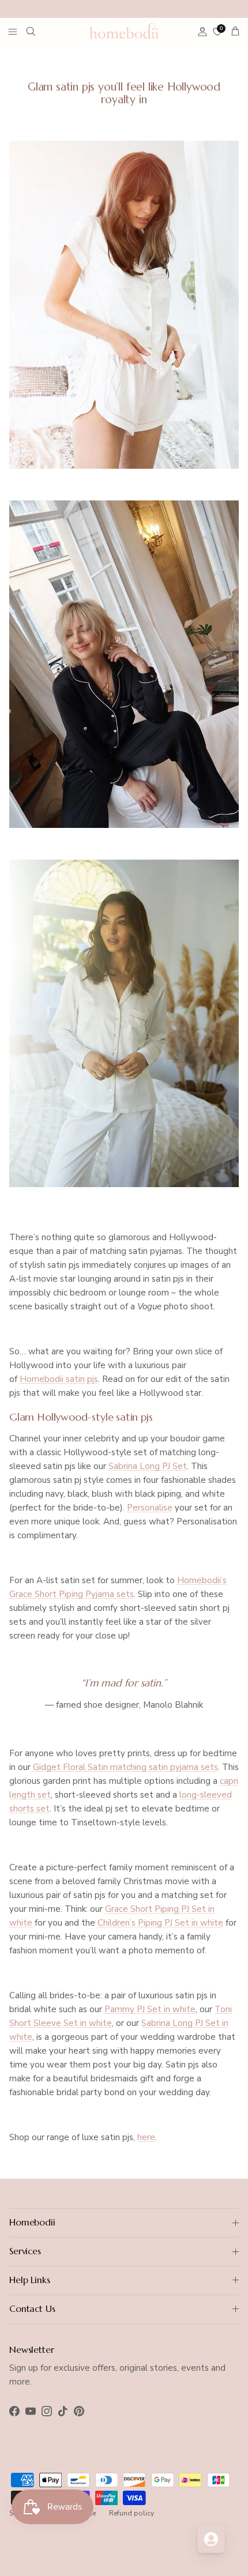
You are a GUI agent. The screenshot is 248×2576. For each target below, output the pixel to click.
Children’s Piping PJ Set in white (160, 1923)
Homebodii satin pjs (59, 1379)
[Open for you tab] (211, 2539)
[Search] (38, 31)
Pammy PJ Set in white (150, 2009)
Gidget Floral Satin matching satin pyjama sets (125, 1767)
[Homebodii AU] (124, 31)
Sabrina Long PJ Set (148, 1466)
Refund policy (131, 2513)
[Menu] (13, 31)
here (146, 2137)
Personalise (150, 1508)
